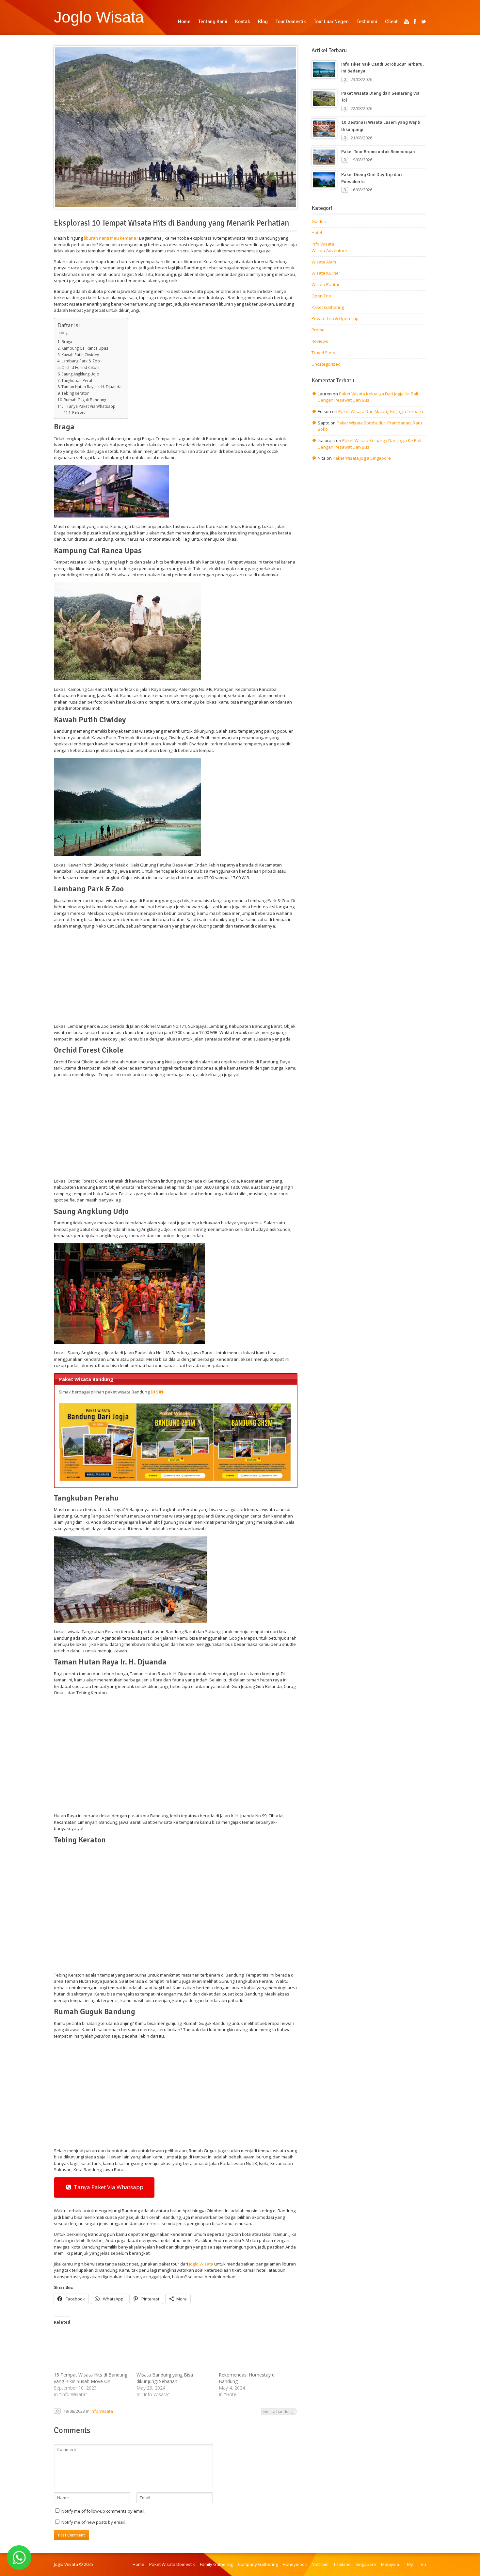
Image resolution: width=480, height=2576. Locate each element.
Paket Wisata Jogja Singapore (362, 458)
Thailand (342, 2564)
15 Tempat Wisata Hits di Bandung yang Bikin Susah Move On (91, 2378)
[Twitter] (424, 22)
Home (138, 2564)
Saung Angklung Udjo (80, 374)
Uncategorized (326, 364)
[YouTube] (407, 22)
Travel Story (323, 353)
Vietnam (320, 2564)
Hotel (317, 232)
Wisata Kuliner (326, 273)
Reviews (320, 341)
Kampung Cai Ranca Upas (85, 348)
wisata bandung (278, 2411)
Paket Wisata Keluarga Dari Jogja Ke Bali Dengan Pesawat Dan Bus (368, 397)
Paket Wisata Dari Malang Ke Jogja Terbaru (381, 411)
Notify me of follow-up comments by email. (103, 2511)
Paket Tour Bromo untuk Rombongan (378, 152)
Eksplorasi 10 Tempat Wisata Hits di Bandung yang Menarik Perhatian (171, 223)
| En (422, 2564)
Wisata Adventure (329, 250)
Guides (319, 221)
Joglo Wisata (99, 17)
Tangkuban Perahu (79, 380)
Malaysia (390, 2564)
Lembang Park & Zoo (81, 361)
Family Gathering (216, 2564)
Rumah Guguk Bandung (85, 400)
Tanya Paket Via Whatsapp (90, 406)
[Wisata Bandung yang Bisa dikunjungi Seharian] (175, 2350)
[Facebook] (415, 22)
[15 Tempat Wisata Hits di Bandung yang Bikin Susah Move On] (92, 2350)
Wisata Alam (324, 262)
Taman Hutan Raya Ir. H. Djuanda (91, 387)
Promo (318, 330)
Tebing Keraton (75, 393)
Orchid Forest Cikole (80, 367)
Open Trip (321, 296)
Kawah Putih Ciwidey (80, 355)
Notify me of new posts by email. (94, 2522)
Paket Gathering (328, 307)
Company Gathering (258, 2564)
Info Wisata (102, 2411)
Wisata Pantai (325, 284)
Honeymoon (295, 2564)
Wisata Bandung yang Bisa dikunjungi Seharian (165, 2378)
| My (408, 2564)
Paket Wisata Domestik (172, 2564)
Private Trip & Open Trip (335, 318)
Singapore (366, 2564)
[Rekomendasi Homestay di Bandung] (257, 2350)
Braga (67, 342)
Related (79, 412)
